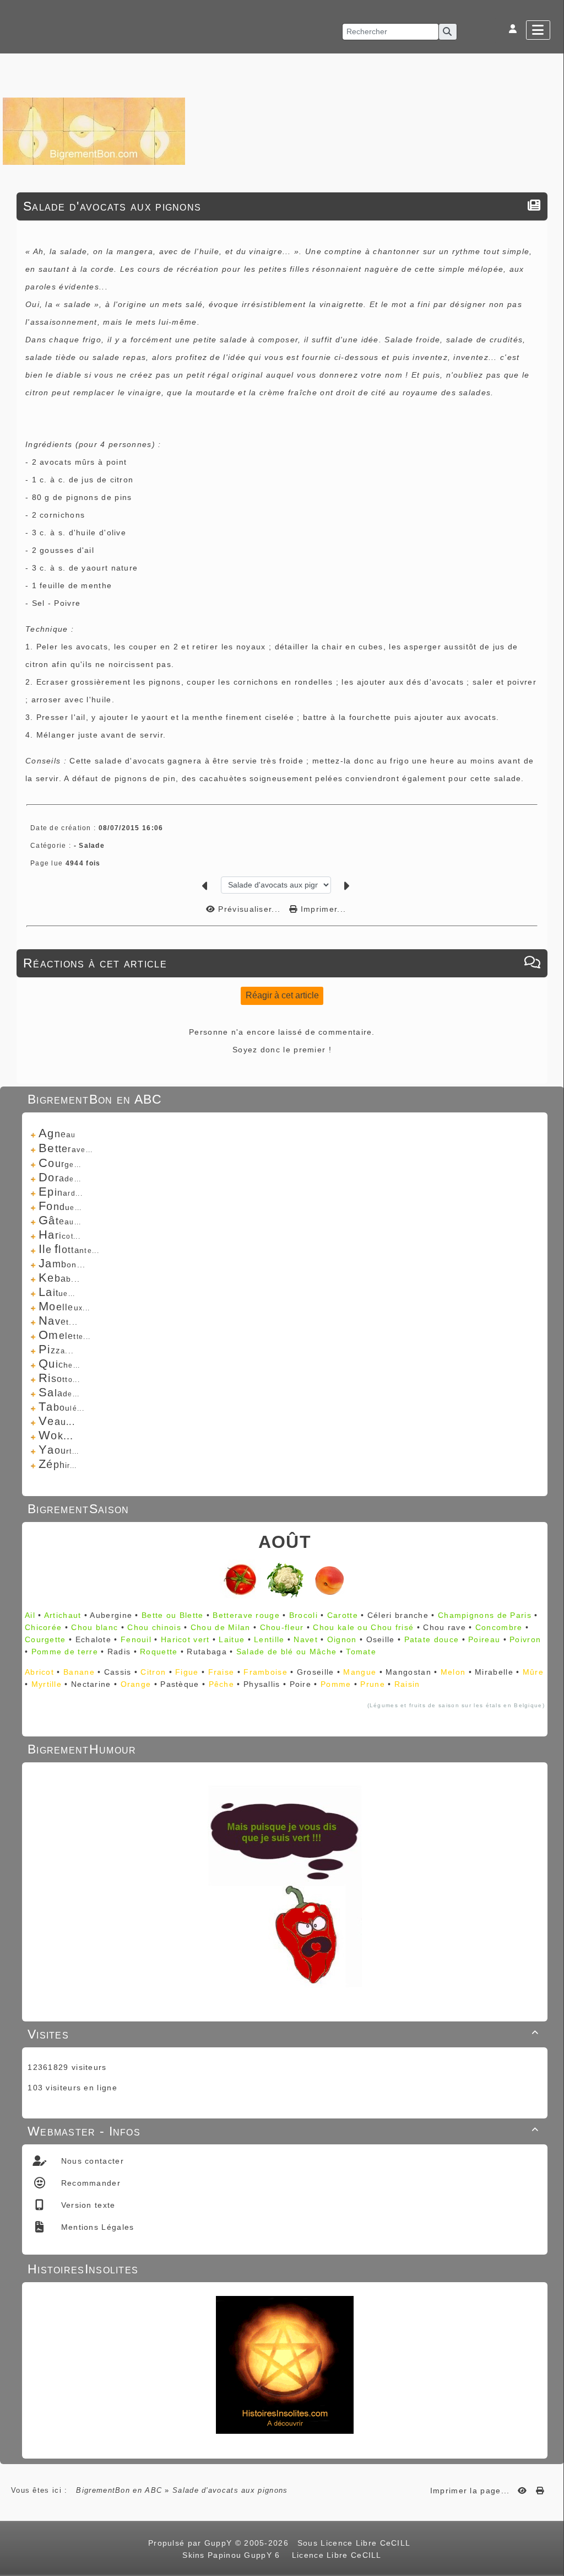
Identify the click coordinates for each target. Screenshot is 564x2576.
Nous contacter (91, 2161)
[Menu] (538, 30)
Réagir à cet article (282, 995)
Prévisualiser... (249, 909)
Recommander (89, 2183)
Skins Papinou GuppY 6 (234, 2555)
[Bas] (550, 1061)
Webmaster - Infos (283, 2131)
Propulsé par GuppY (192, 2543)
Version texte (86, 2205)
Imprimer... (322, 909)
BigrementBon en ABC (119, 2490)
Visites (283, 2034)
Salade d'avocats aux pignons (112, 206)
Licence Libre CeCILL (335, 2555)
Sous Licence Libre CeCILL (355, 2543)
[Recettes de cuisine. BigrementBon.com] (94, 130)
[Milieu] (550, 1047)
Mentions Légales (96, 2227)
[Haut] (550, 1033)
